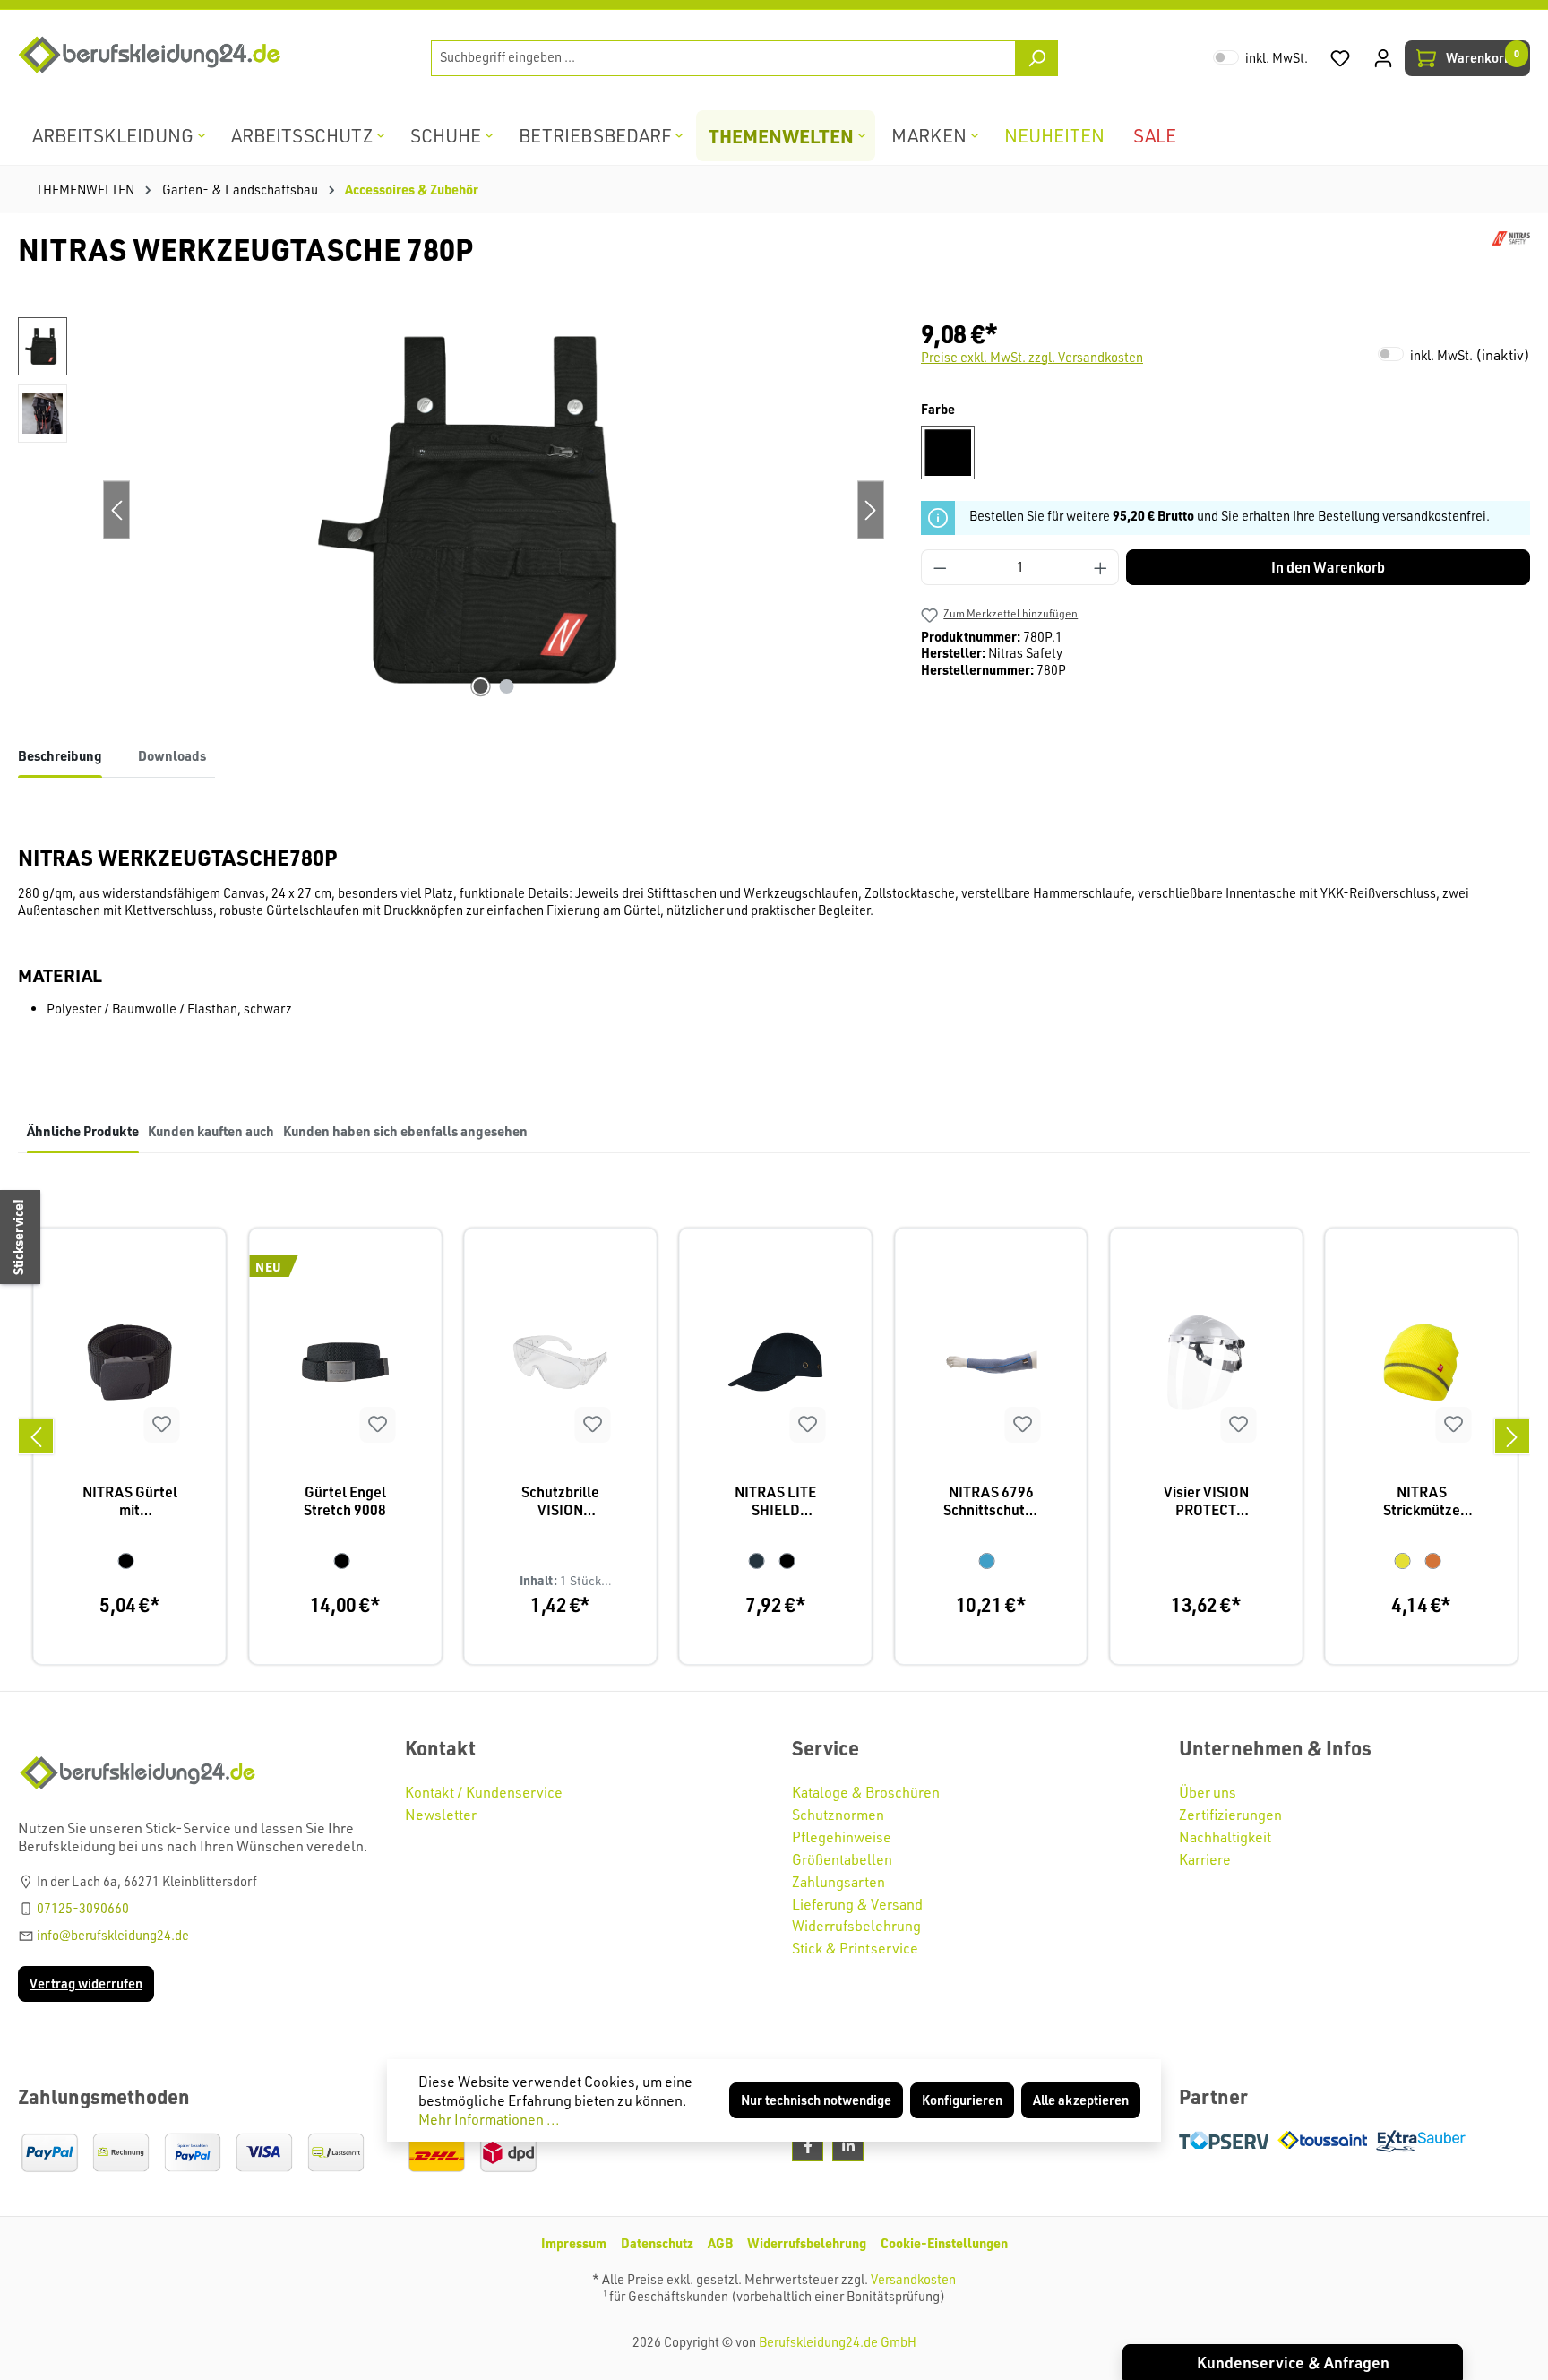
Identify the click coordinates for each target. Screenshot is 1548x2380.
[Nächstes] (1512, 1436)
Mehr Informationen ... (489, 2119)
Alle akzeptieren (1081, 2100)
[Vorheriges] (36, 1436)
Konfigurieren (962, 2100)
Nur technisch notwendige (816, 2100)
